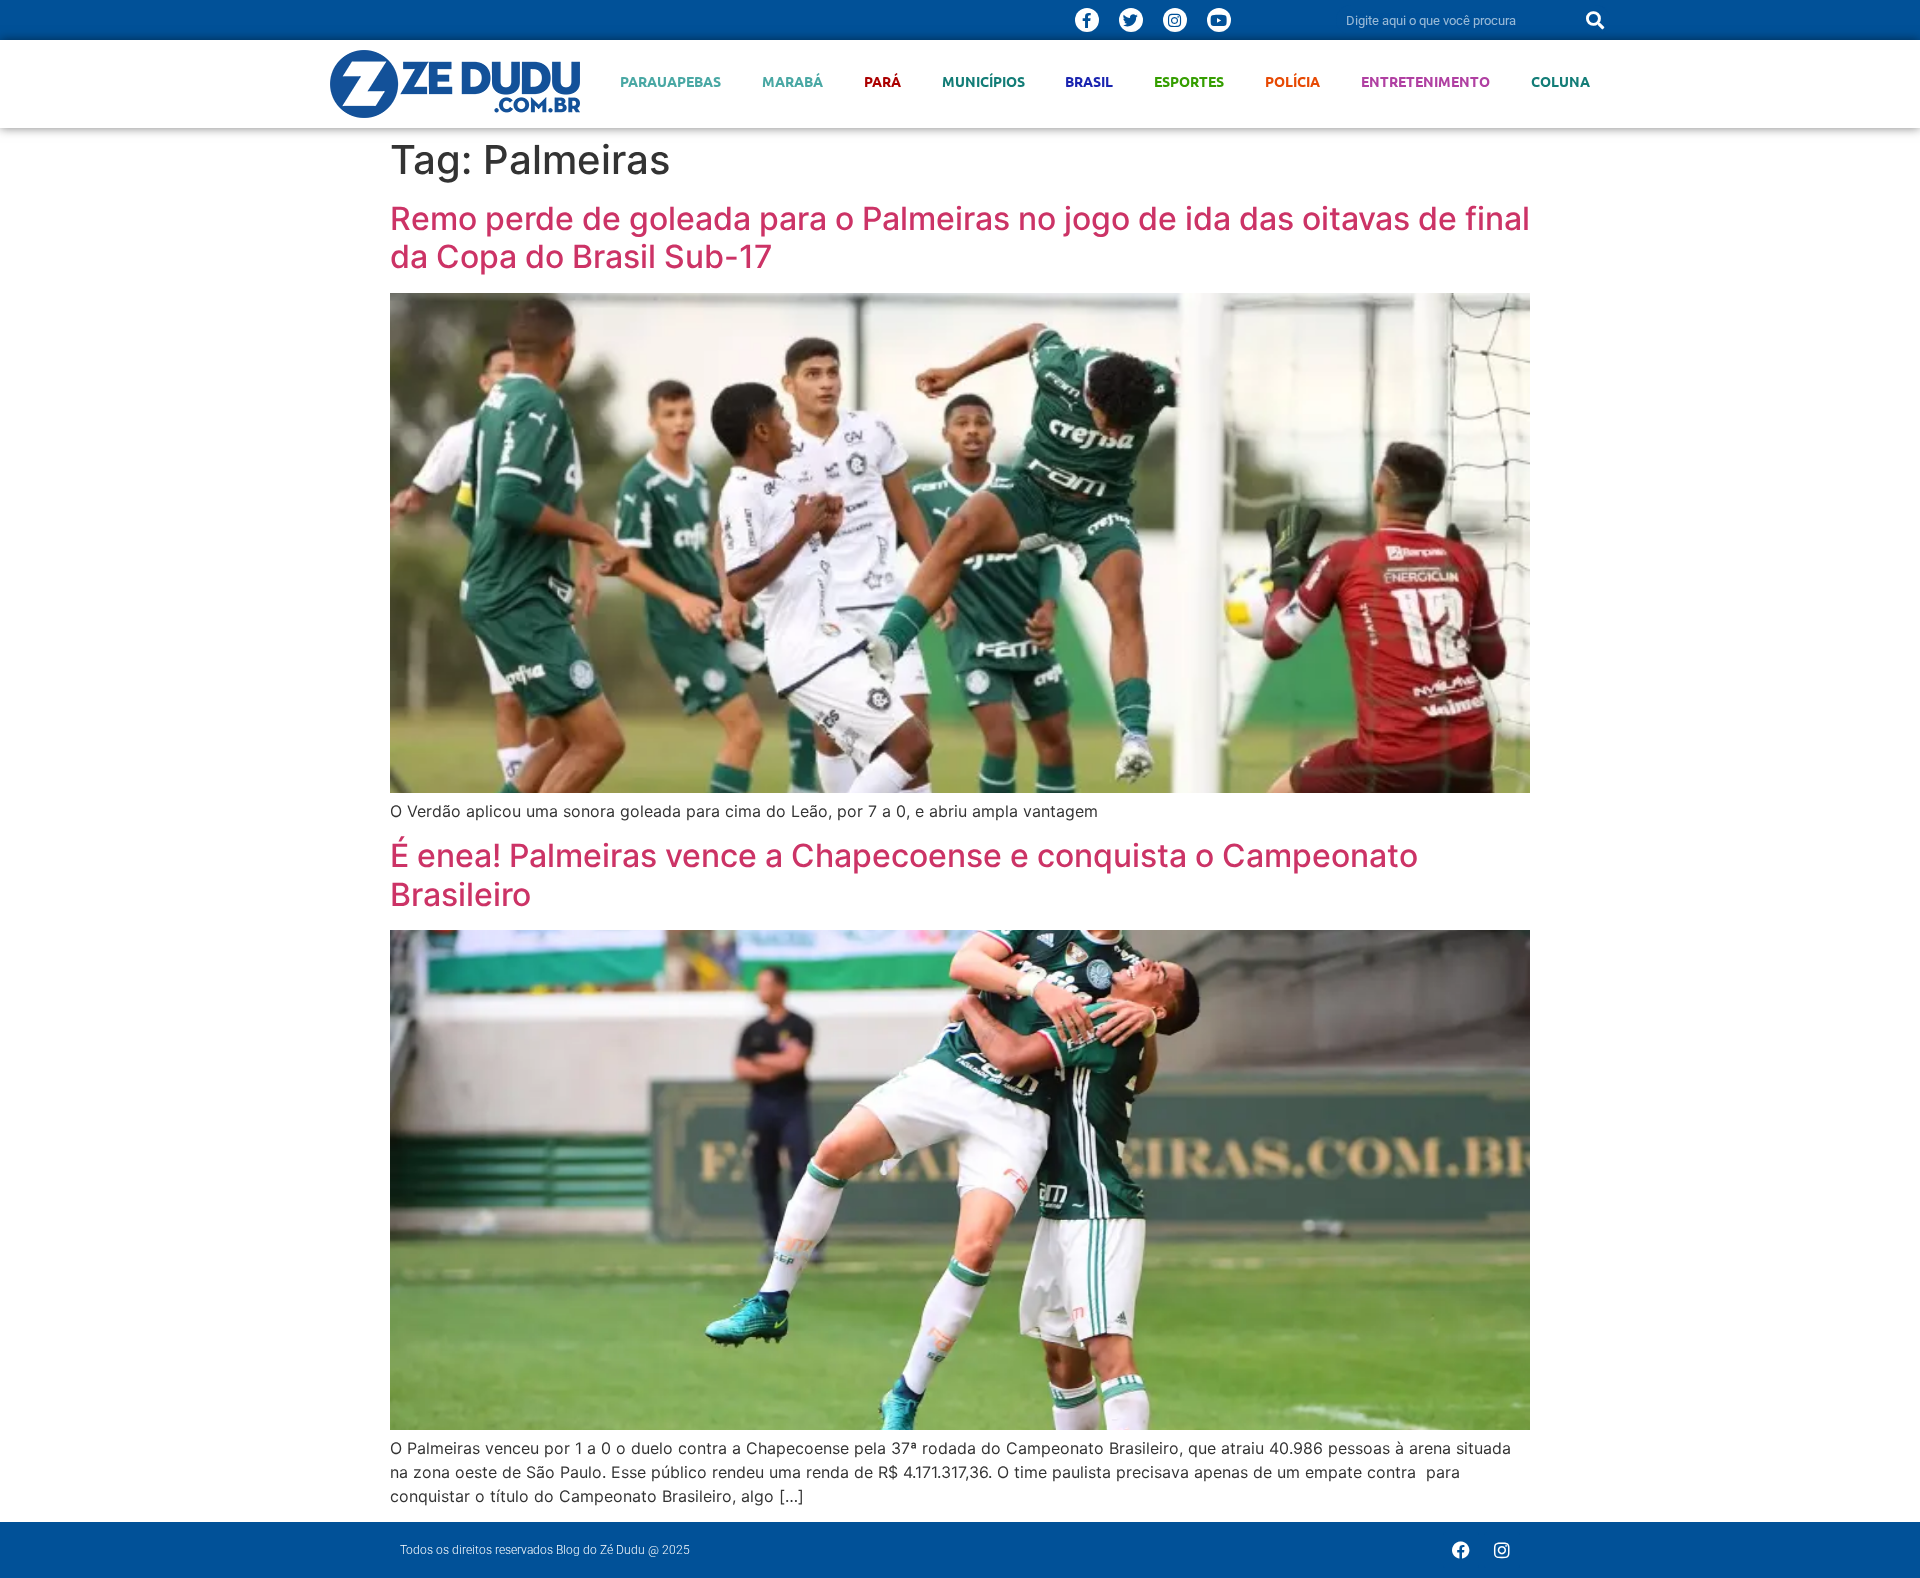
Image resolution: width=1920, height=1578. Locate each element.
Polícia (1292, 81)
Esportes (1189, 81)
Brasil (1089, 81)
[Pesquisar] (1595, 20)
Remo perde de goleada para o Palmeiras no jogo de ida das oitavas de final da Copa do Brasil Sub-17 (960, 237)
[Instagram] (1175, 20)
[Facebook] (1461, 1550)
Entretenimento (1425, 81)
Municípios (983, 81)
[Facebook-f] (1087, 20)
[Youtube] (1219, 20)
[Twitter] (1131, 20)
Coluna (1560, 81)
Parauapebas (670, 81)
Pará (882, 81)
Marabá (792, 81)
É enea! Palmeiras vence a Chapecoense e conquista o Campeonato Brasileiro (904, 874)
